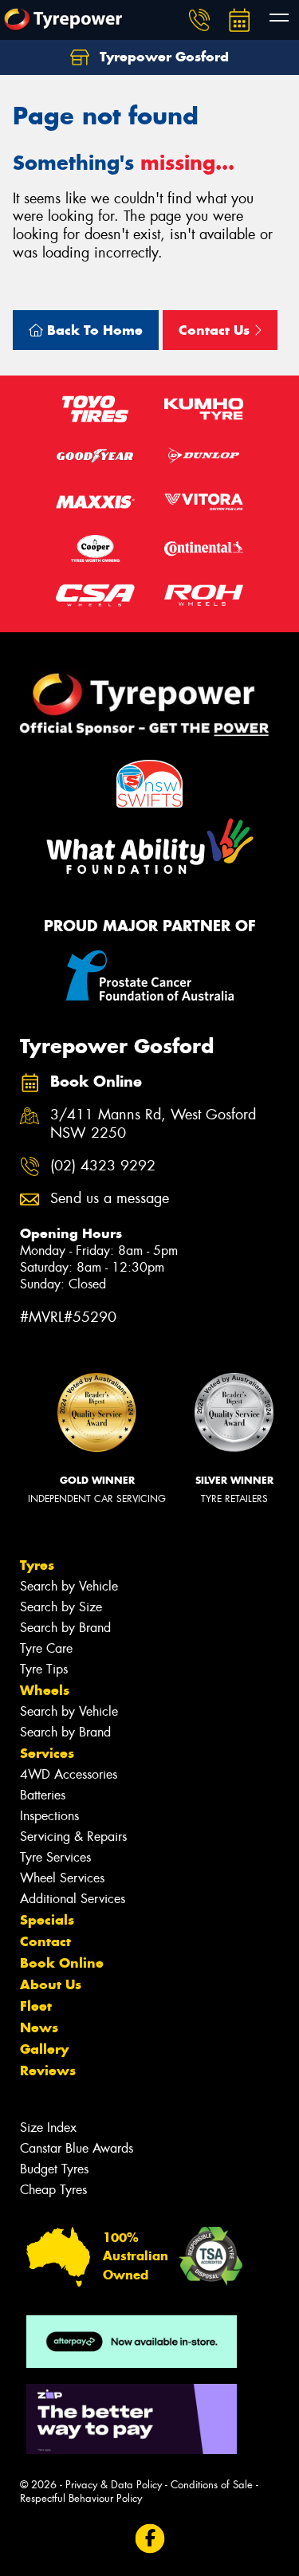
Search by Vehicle (69, 1586)
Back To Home (93, 330)
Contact (45, 1941)
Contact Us (216, 330)
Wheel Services (62, 1878)
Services (47, 1753)
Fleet (36, 2006)
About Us (51, 1984)
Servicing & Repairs (73, 1837)
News (39, 2027)
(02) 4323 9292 (103, 1166)
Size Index (48, 2128)
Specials (47, 1920)
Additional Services (73, 1899)
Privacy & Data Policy (114, 2485)
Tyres (37, 1565)
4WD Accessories (69, 1774)
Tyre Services (55, 1857)
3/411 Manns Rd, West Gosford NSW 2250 (153, 1124)
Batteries (43, 1795)
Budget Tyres (54, 2169)
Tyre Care (46, 1648)
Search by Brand (65, 1628)
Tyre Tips (44, 1669)
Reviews (48, 2071)
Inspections (49, 1816)
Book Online (62, 1963)
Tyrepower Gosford (162, 57)
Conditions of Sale (212, 2485)
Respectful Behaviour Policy (81, 2498)
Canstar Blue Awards (77, 2148)
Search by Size (61, 1607)
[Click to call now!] (199, 20)
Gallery (44, 2049)
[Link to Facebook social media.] (149, 2538)
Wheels (45, 1690)
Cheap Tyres (53, 2190)
